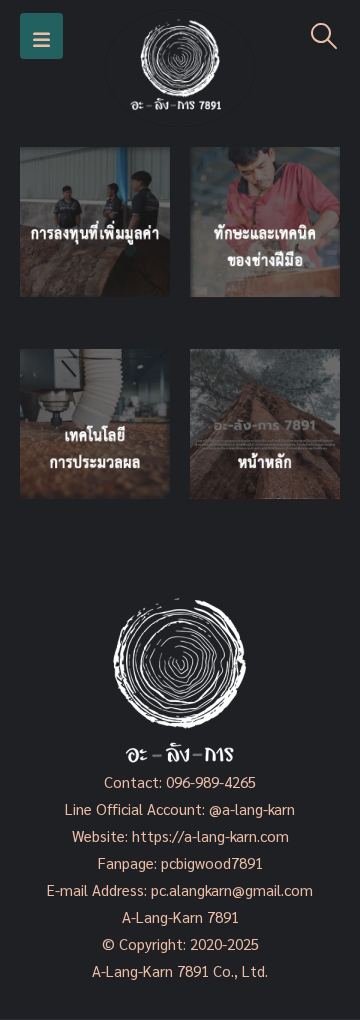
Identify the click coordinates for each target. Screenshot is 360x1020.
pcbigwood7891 (212, 862)
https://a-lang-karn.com (210, 835)
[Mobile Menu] (41, 36)
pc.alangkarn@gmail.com (230, 889)
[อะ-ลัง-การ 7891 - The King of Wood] (180, 68)
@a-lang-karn (252, 808)
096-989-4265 (211, 781)
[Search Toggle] (324, 36)
